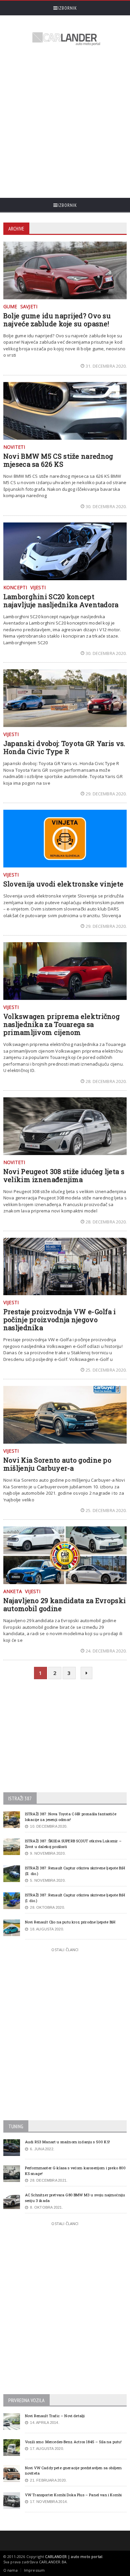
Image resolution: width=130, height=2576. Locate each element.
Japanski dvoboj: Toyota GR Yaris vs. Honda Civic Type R (64, 747)
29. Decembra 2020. (106, 794)
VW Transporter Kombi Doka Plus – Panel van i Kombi (73, 2495)
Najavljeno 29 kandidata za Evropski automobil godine (65, 1604)
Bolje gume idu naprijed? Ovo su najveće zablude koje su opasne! (57, 320)
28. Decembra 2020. (106, 1081)
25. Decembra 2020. (106, 1370)
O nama (10, 2570)
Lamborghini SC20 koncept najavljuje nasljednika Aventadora (61, 601)
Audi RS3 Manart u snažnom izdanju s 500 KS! (67, 2142)
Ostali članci (65, 1950)
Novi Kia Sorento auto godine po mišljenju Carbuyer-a (57, 1464)
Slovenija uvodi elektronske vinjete (63, 884)
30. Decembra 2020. (106, 506)
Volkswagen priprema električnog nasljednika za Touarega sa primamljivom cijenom (61, 1024)
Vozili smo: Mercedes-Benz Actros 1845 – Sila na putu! (73, 2442)
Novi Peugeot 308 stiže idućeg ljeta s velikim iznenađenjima (64, 1175)
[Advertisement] (65, 123)
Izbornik (67, 8)
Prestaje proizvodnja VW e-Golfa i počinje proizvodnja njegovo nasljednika (60, 1320)
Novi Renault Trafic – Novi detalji (55, 2416)
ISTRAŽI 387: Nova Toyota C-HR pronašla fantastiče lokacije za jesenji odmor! (71, 1817)
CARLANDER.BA (53, 2562)
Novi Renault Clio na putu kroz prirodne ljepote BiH (70, 1922)
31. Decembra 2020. (106, 366)
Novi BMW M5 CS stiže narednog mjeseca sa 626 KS (58, 460)
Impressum (34, 2570)
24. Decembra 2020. (106, 1651)
